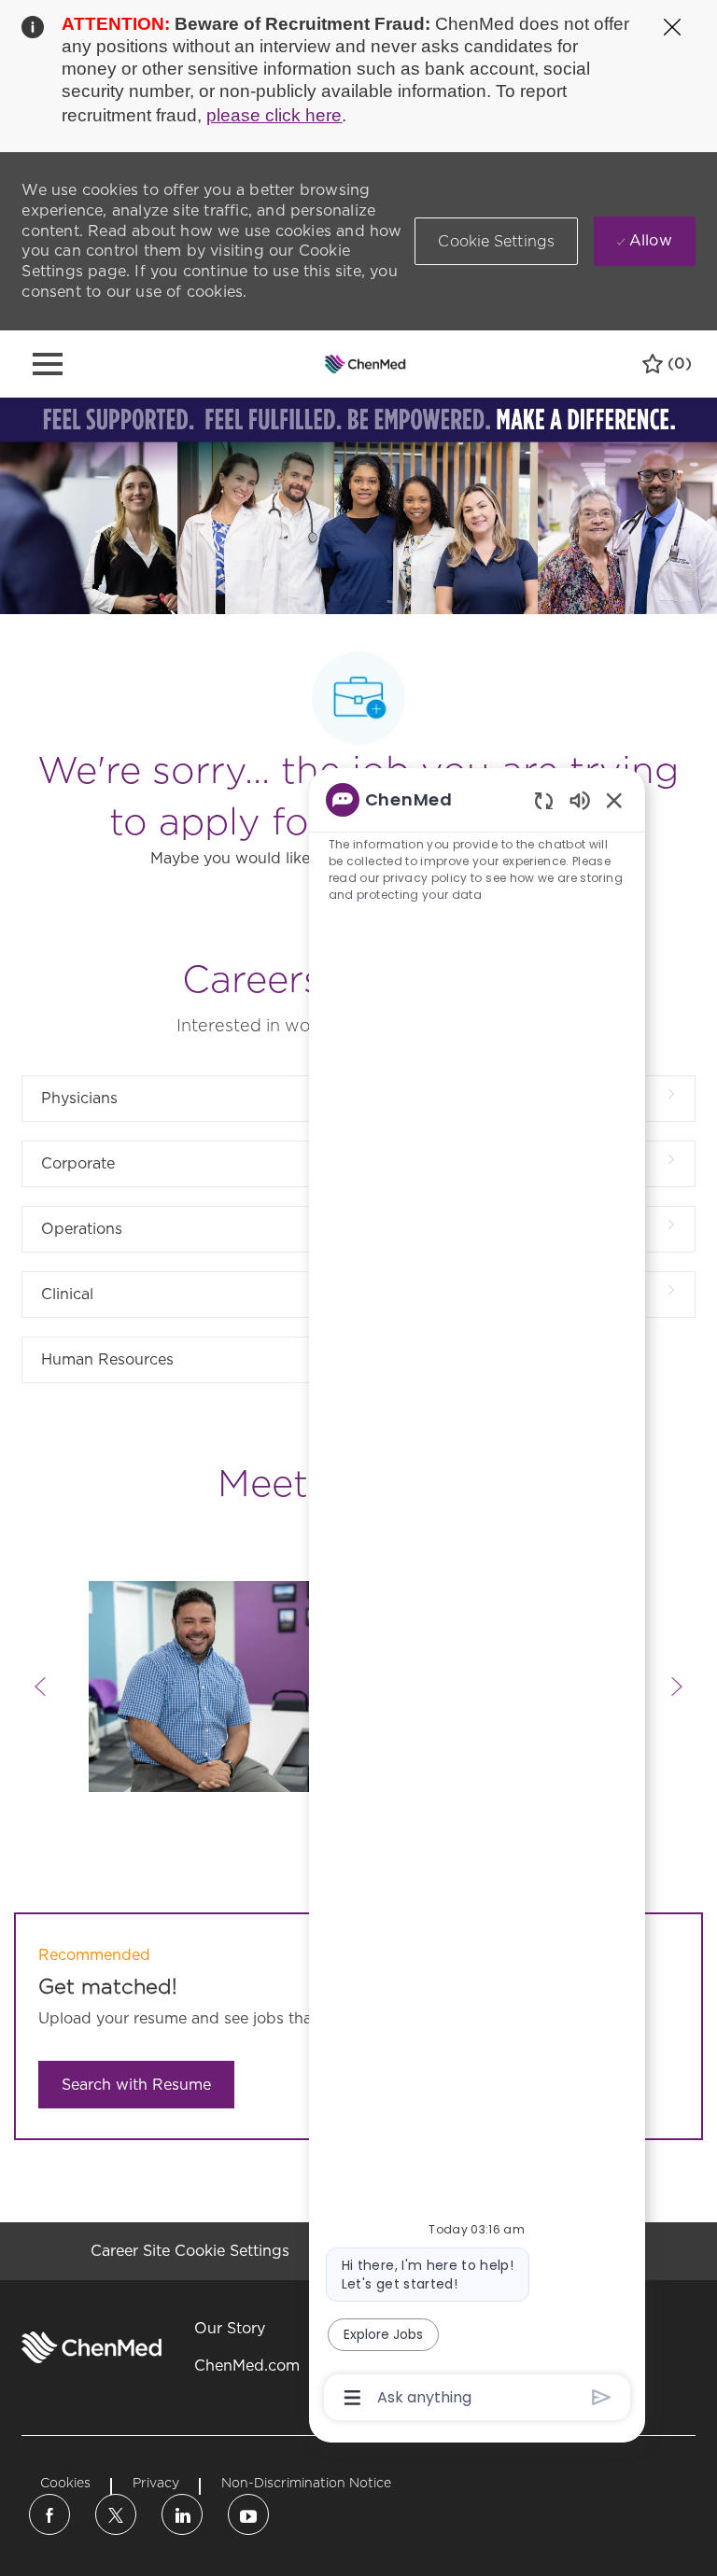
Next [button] (677, 1687)
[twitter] (116, 2514)
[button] (496, 241)
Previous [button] (40, 1687)
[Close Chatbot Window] (614, 800)
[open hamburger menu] (48, 364)
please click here (274, 115)
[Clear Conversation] (544, 800)
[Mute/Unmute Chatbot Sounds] (580, 799)
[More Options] (352, 2398)
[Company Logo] (366, 363)
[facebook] (49, 2514)
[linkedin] (182, 2514)
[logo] (91, 2347)
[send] (602, 2397)
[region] (477, 1597)
